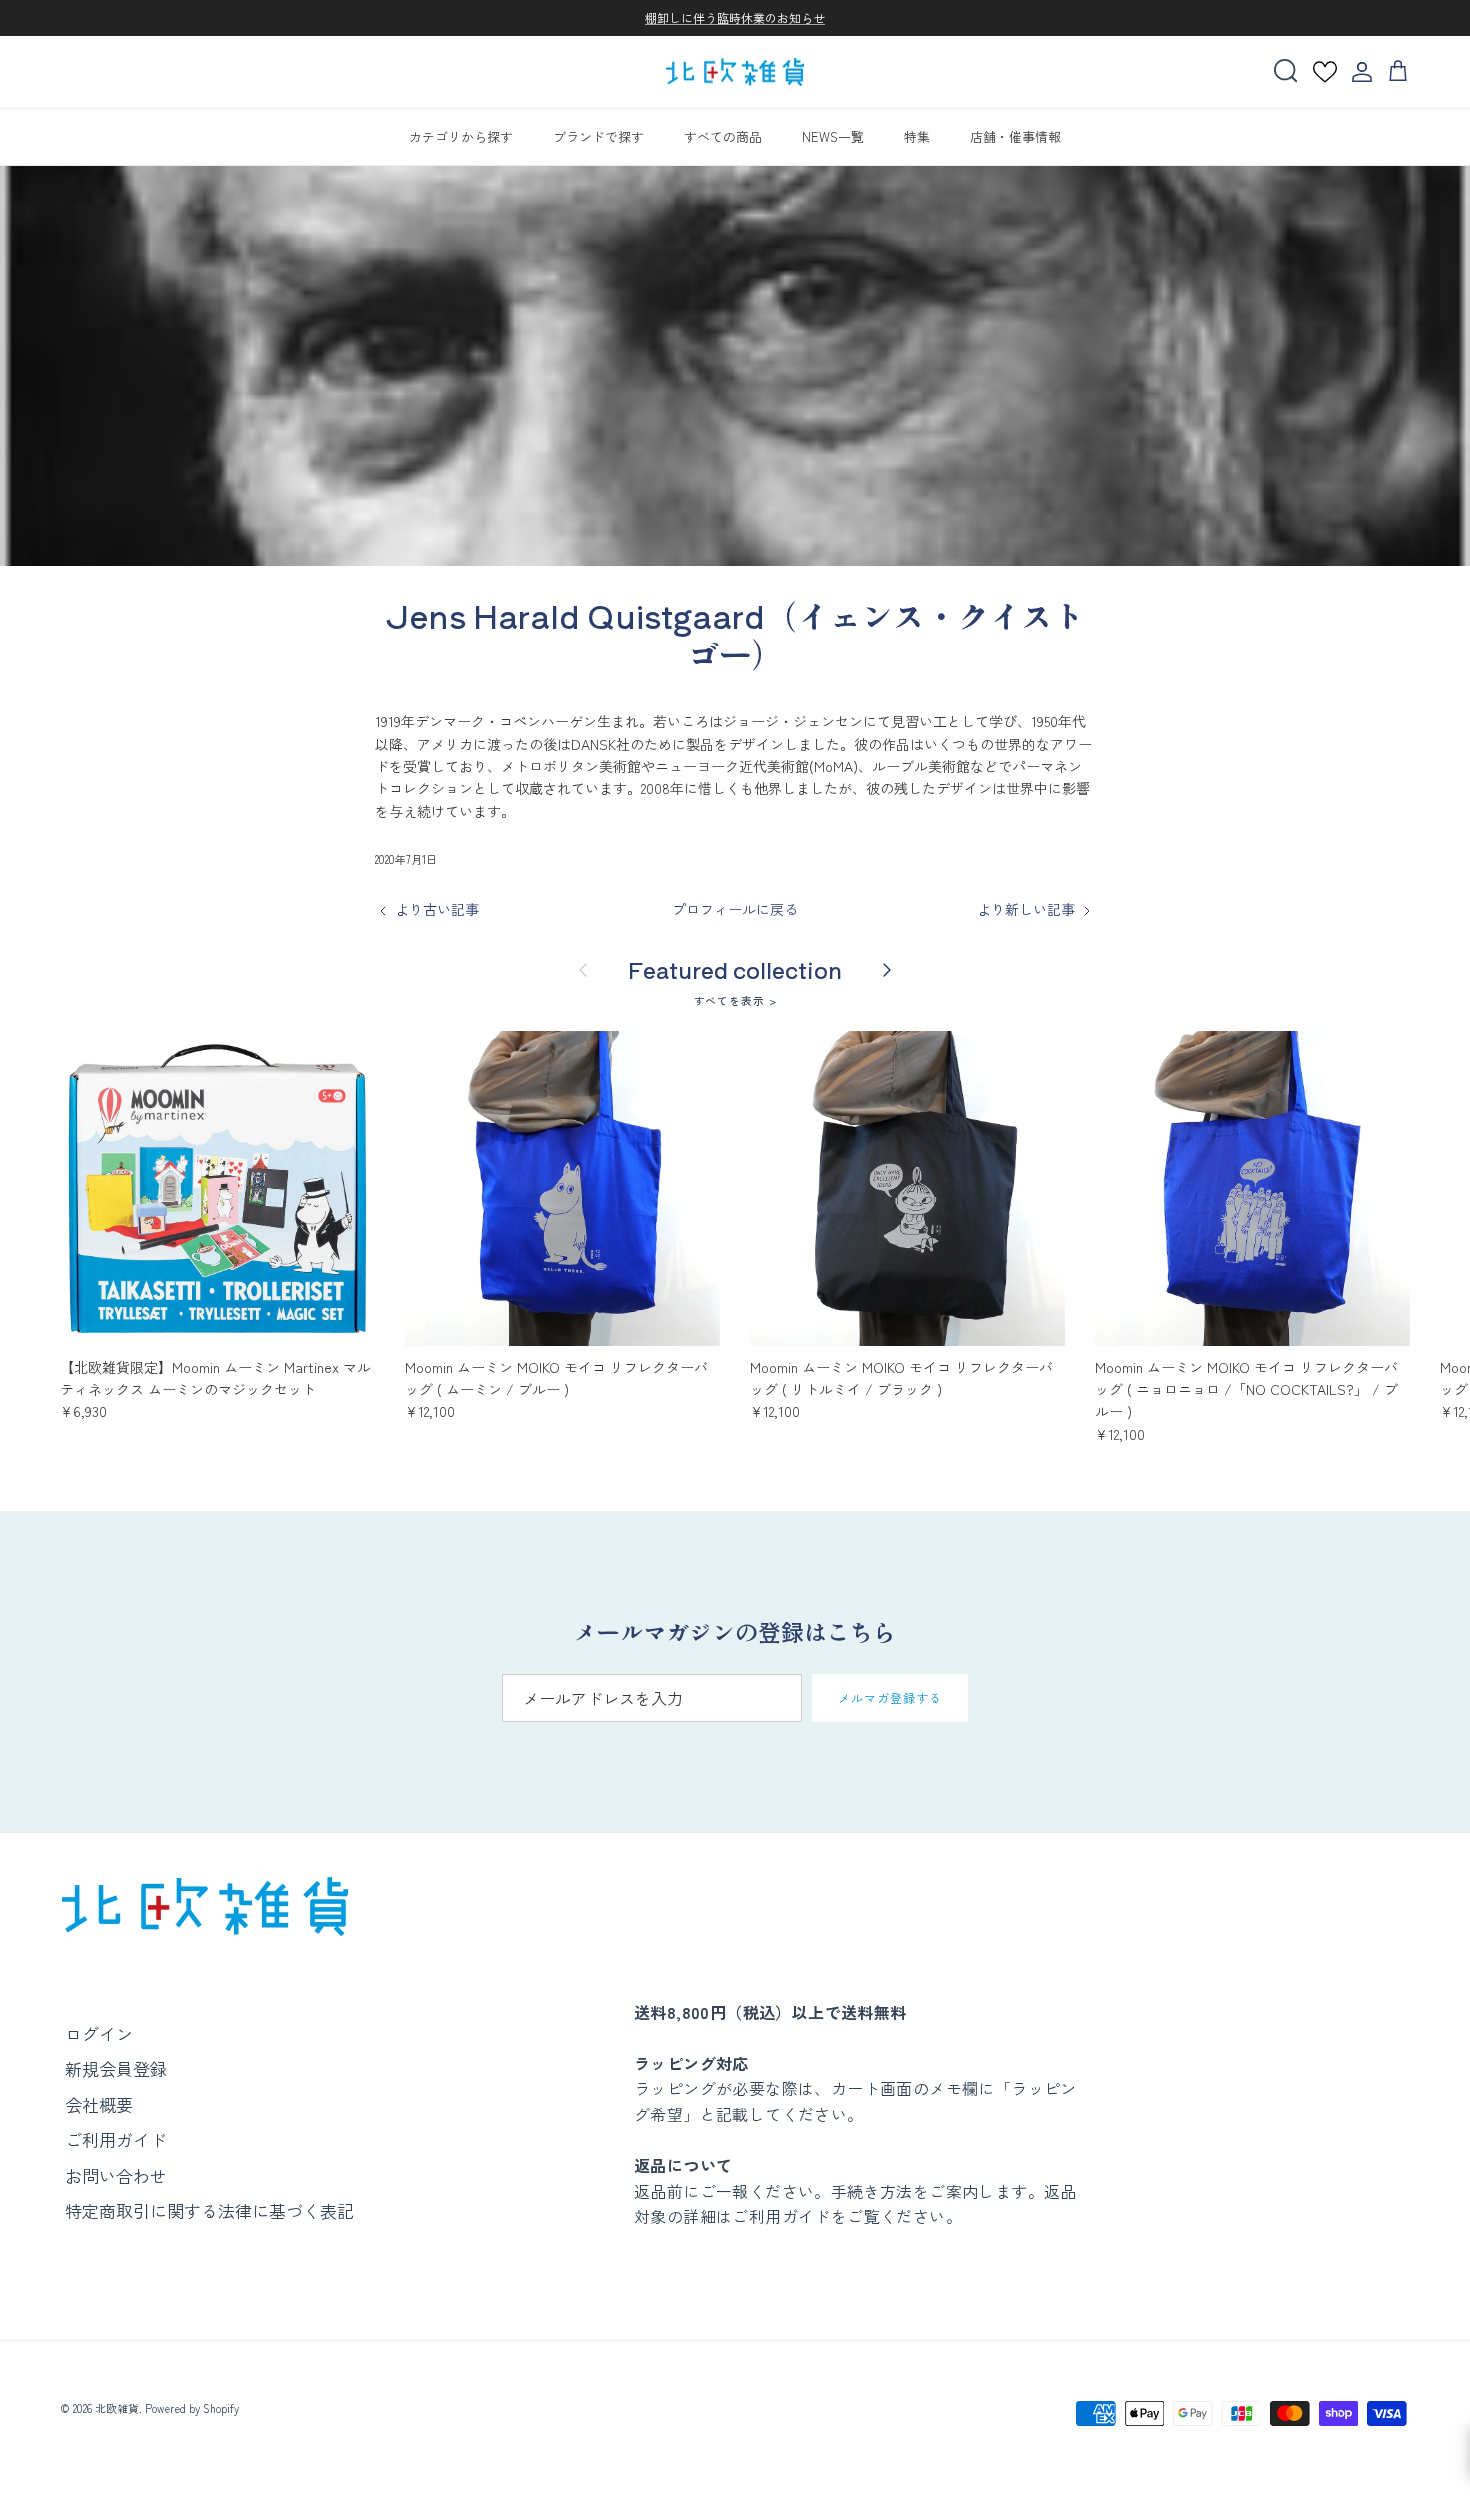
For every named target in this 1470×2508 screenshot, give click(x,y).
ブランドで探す (598, 136)
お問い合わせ (116, 2175)
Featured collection (735, 969)
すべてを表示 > (735, 1000)
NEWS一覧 (833, 136)
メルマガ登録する (890, 1697)
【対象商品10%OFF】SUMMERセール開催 (735, 18)
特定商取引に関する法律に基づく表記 (209, 2210)
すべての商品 (723, 136)
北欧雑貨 (117, 2408)
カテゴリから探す (461, 136)
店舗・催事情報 (1015, 136)
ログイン (99, 2033)
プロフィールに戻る (735, 909)
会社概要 (99, 2104)
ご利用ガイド (116, 2139)
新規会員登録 (116, 2068)
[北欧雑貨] (735, 72)
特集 (917, 136)
